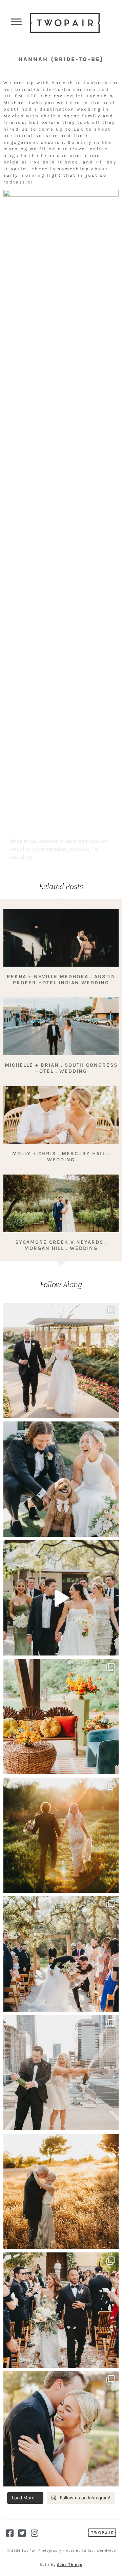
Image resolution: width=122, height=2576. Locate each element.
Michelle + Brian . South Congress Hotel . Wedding (61, 1068)
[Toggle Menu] (16, 22)
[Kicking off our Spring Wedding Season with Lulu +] (61, 1360)
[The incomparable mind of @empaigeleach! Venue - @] (61, 1717)
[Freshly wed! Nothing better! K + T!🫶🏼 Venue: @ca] (61, 2429)
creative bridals (57, 841)
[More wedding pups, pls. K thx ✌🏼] (61, 1479)
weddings (22, 857)
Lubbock (79, 849)
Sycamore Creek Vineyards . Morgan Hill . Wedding (61, 1245)
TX (95, 849)
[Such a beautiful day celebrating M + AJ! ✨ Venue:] (61, 2310)
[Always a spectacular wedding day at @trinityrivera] (61, 1835)
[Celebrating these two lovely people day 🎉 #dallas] (61, 2191)
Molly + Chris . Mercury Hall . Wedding (61, 1157)
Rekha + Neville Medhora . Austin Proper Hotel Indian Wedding (61, 980)
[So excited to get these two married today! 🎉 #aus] (61, 2073)
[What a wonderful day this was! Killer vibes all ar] (61, 1598)
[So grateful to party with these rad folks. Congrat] (61, 1954)
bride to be (23, 841)
